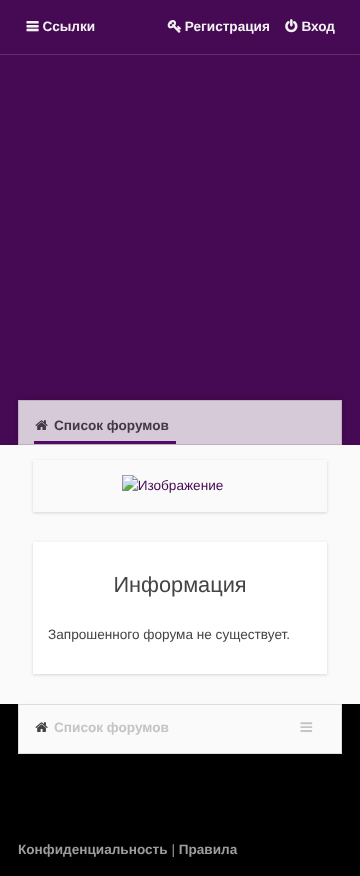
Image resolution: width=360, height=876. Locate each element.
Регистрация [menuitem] (227, 26)
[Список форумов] (180, 225)
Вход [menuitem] (318, 26)
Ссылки (69, 26)
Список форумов (111, 727)
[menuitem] (94, 849)
